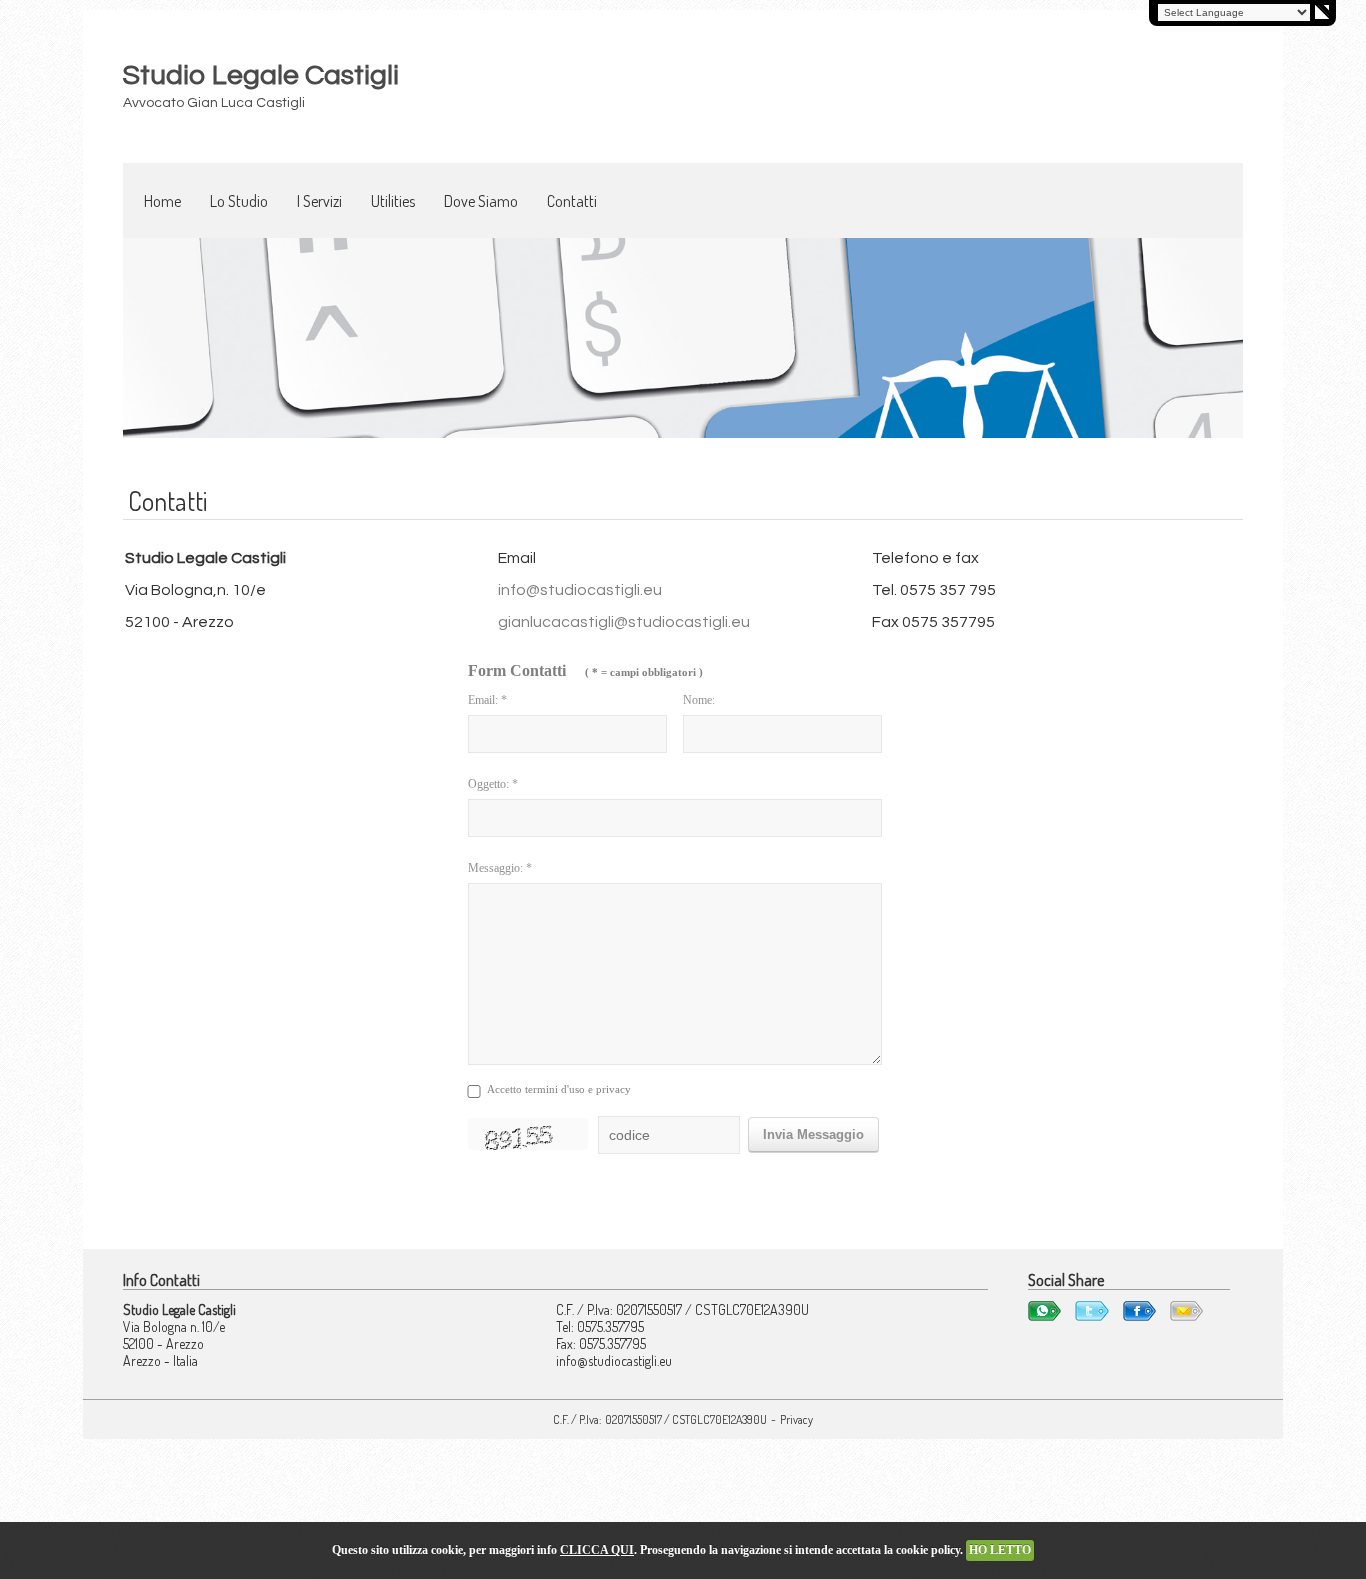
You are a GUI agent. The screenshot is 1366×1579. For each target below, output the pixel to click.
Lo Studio (239, 201)
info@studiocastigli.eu (580, 590)
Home (162, 201)
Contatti (572, 201)
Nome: (699, 700)
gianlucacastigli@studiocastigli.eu (624, 622)
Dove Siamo (481, 201)
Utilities (393, 201)
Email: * (487, 700)
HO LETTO (1000, 1550)
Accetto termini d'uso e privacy (559, 1089)
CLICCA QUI (597, 1550)
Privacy (796, 1419)
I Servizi (319, 201)
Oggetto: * (493, 784)
